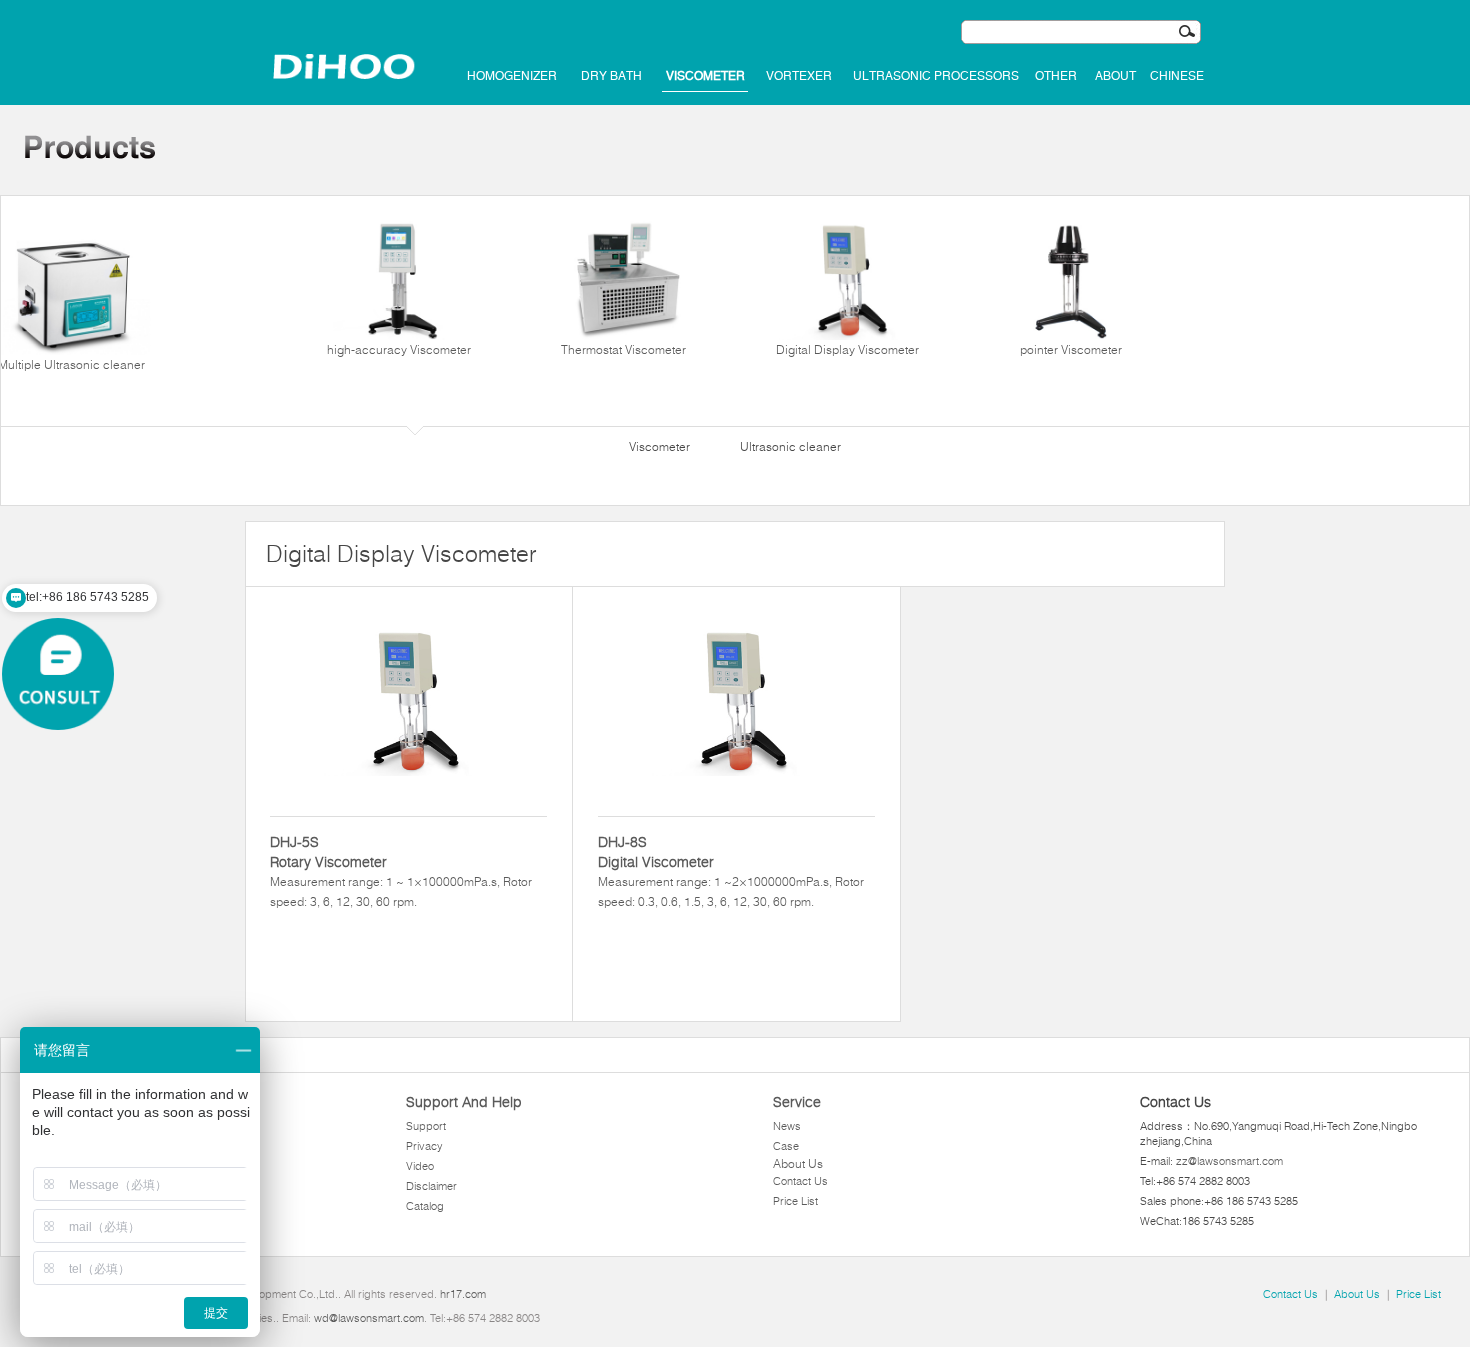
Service (797, 1102)
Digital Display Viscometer (847, 349)
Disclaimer (431, 1186)
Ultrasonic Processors (936, 76)
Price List (795, 1201)
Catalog (425, 1206)
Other (1056, 76)
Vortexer (799, 76)
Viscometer (705, 76)
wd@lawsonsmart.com (369, 1318)
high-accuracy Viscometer (399, 349)
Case (786, 1146)
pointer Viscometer (1071, 349)
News (787, 1126)
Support (426, 1126)
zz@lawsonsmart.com (1229, 1161)
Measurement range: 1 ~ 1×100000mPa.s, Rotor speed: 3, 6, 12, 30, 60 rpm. (401, 871)
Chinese (1177, 76)
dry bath (611, 76)
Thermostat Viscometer (623, 349)
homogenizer (512, 76)
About (1115, 76)
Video (420, 1166)
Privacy (424, 1146)
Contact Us (800, 1181)
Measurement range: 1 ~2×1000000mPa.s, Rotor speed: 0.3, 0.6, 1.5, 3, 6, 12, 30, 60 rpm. (731, 871)
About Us (798, 1163)
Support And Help (464, 1102)
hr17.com (463, 1294)
